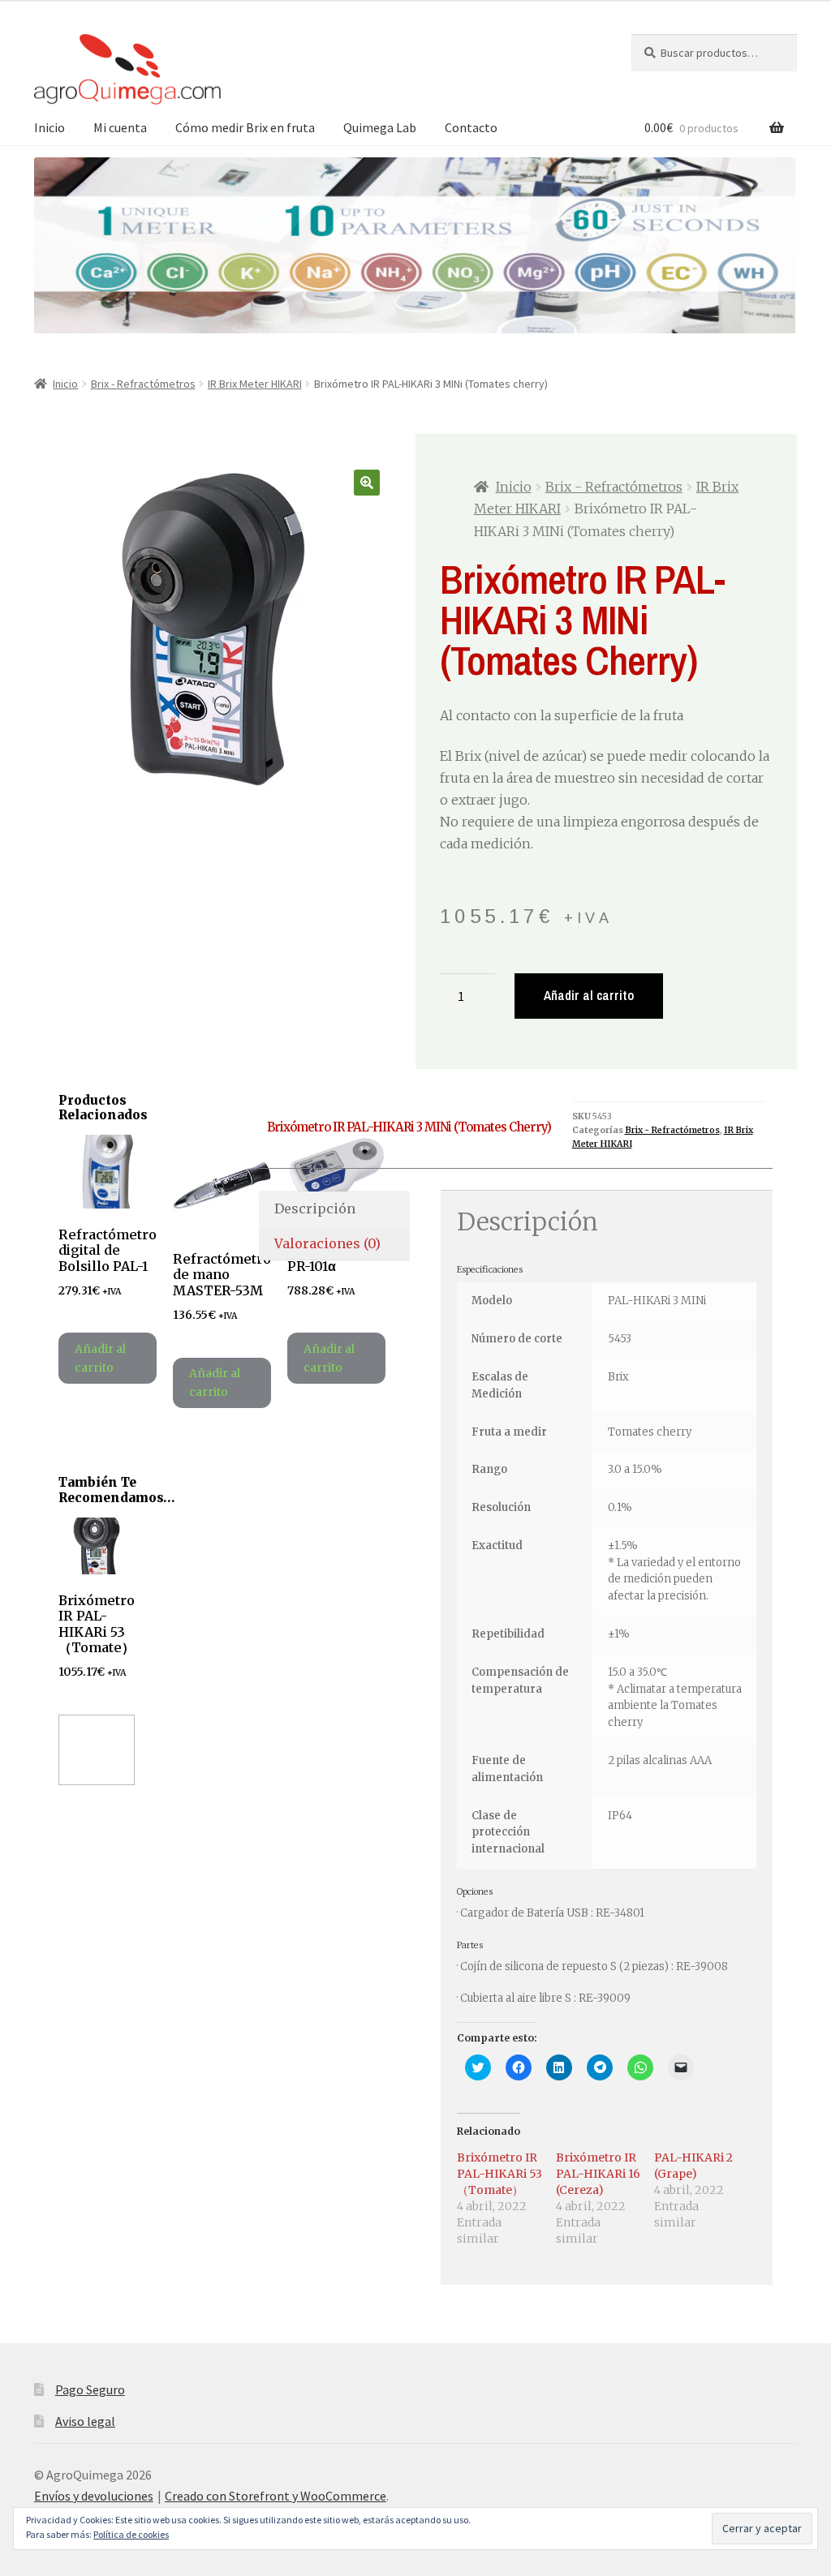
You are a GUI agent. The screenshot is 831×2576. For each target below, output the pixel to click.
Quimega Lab (380, 127)
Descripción (315, 1209)
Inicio (50, 127)
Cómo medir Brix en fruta (245, 127)
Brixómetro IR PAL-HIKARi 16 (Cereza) (598, 2174)
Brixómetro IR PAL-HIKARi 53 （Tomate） (499, 2174)
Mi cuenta (120, 127)
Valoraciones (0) (327, 1243)
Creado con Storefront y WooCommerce (276, 2496)
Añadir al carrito (589, 995)
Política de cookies (131, 2534)
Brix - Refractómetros (143, 384)
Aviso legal (85, 2421)
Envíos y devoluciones (94, 2496)
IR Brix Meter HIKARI (255, 384)
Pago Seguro (90, 2389)
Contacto (471, 127)
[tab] (334, 1209)
